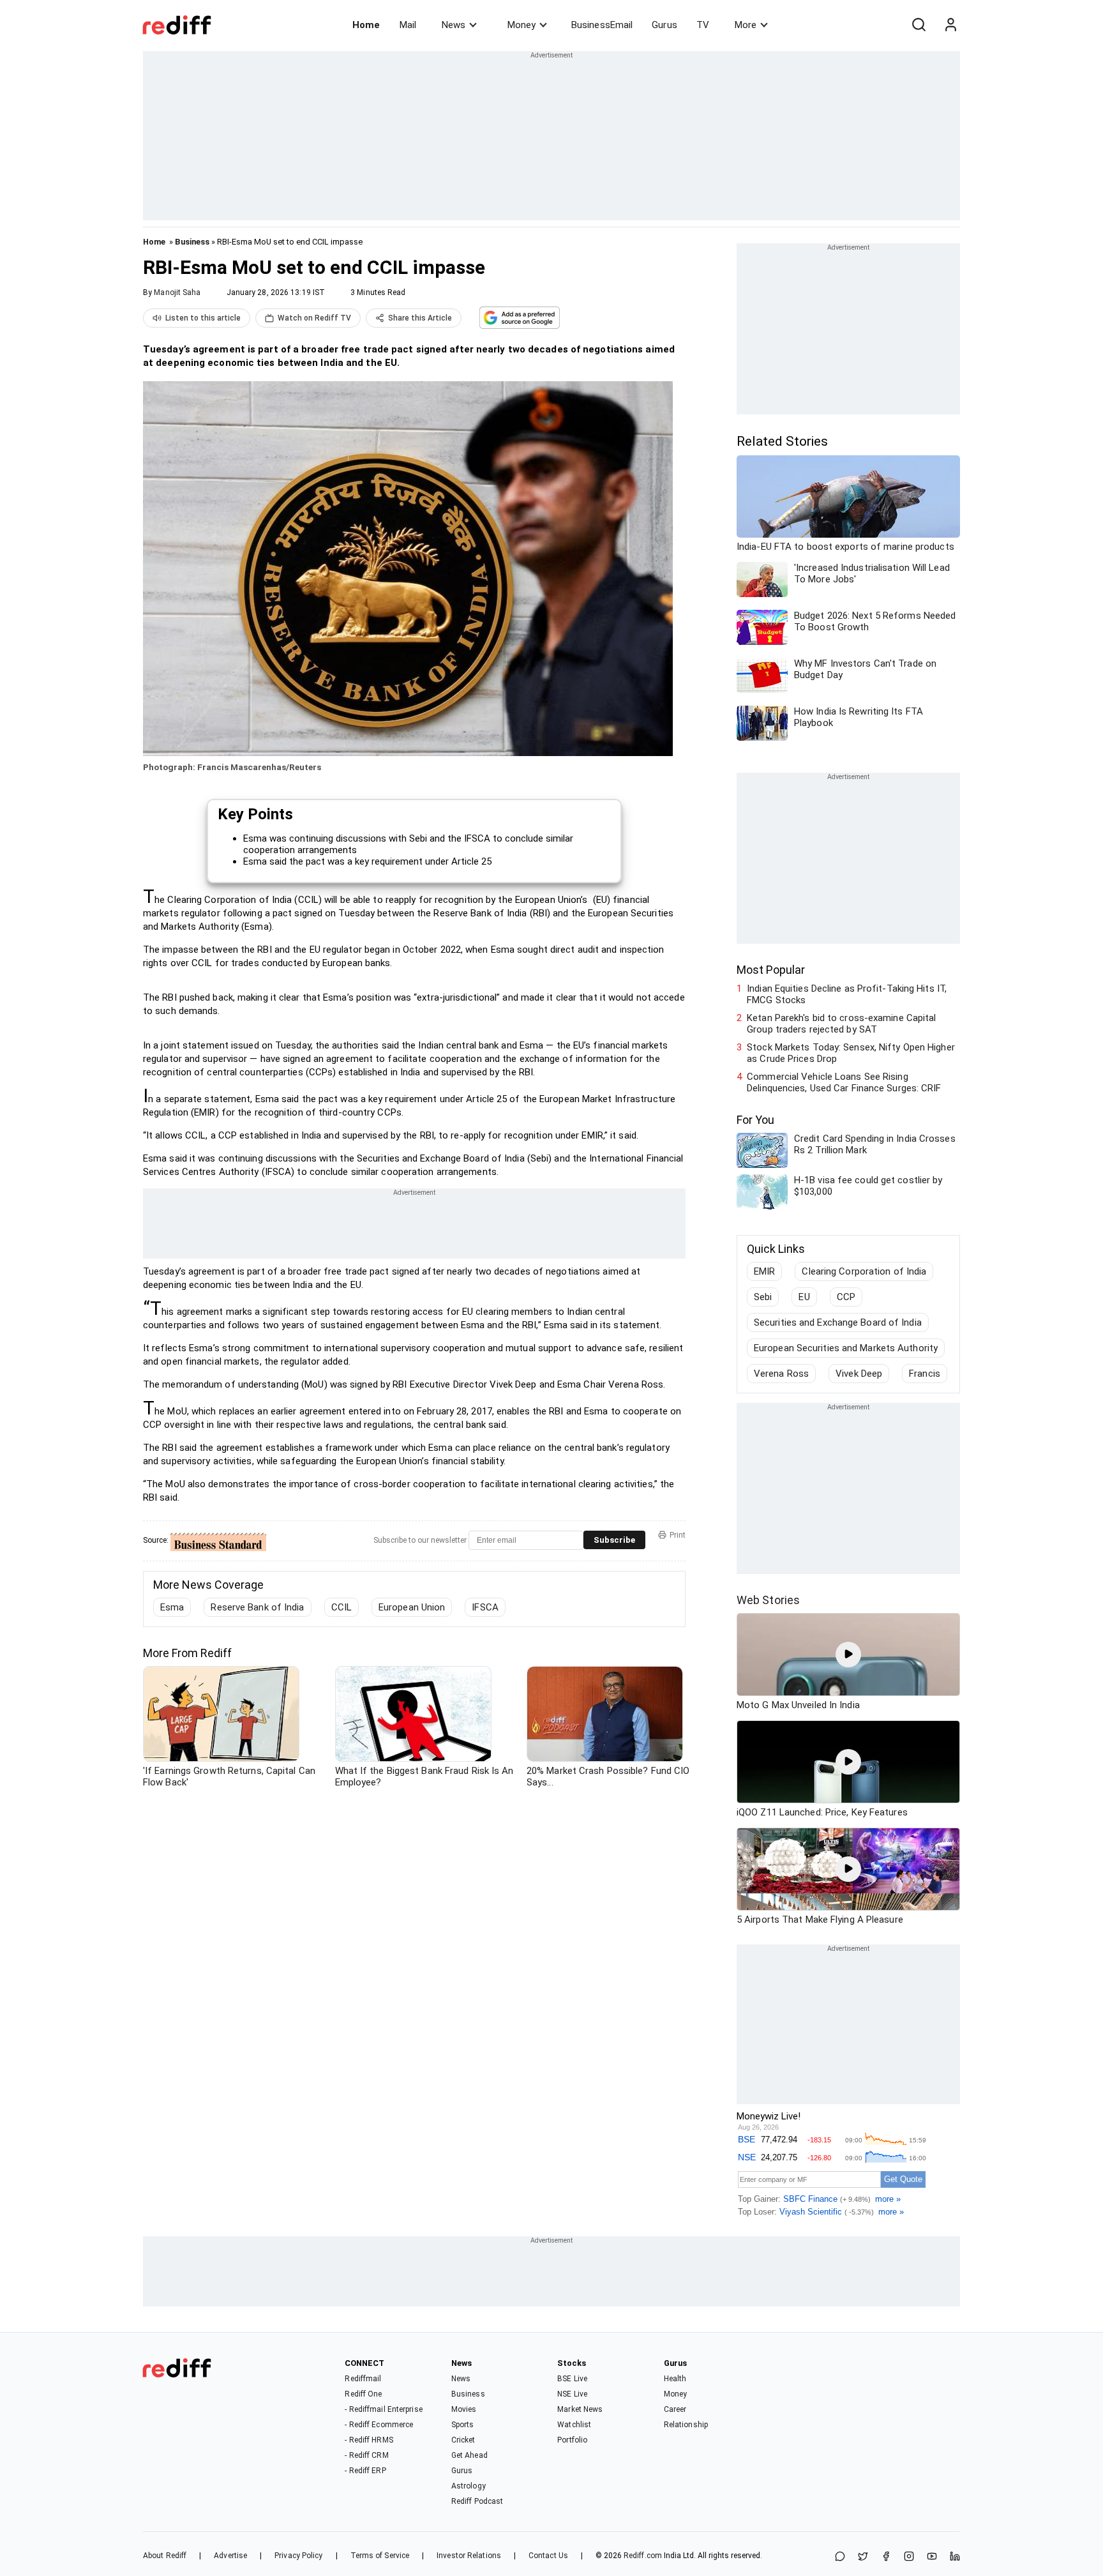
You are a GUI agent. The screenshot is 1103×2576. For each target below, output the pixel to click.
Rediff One (363, 2394)
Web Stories (768, 1600)
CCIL (341, 1607)
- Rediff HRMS (369, 2440)
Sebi (763, 1297)
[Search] (919, 25)
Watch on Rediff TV (314, 318)
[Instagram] (909, 2557)
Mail (408, 25)
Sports (463, 2425)
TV (703, 25)
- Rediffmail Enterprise (383, 2409)
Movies (464, 2409)
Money (521, 25)
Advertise (230, 2556)
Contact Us (548, 2556)
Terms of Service (380, 2556)
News (454, 25)
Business (192, 242)
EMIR (764, 1271)
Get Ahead (469, 2455)
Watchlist (574, 2425)
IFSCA (485, 1607)
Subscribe (614, 1540)
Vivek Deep (859, 1374)
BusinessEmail (602, 25)
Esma (172, 1607)
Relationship (686, 2425)
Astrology (469, 2486)
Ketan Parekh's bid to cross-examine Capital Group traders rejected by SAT (841, 1024)
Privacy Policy (298, 2556)
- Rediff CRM (366, 2455)
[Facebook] (886, 2557)
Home (366, 25)
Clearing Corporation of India (864, 1271)
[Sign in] (950, 25)
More (746, 25)
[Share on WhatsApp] (840, 2557)
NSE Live (572, 2394)
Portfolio (572, 2440)
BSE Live (572, 2379)
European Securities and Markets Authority (846, 1348)
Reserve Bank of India (257, 1607)
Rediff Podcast (477, 2501)
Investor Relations (469, 2556)
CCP (846, 1297)
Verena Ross (781, 1374)
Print (678, 1535)
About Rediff (165, 2556)
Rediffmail (363, 2379)
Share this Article (420, 318)
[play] (848, 1655)
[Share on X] (863, 2557)
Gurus (664, 25)
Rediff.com (643, 2556)
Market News (580, 2409)
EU (804, 1297)
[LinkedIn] (955, 2557)
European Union (412, 1607)
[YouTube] (932, 2557)
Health (675, 2379)
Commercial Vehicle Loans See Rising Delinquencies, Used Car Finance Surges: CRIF (844, 1082)
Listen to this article (203, 318)
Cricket (463, 2440)
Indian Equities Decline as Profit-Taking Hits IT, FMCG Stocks (847, 994)
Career (675, 2409)
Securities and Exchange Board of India (838, 1322)
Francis (925, 1374)
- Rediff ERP (365, 2471)
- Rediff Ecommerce (379, 2425)
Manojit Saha (177, 292)
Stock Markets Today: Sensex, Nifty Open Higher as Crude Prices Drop (851, 1053)
